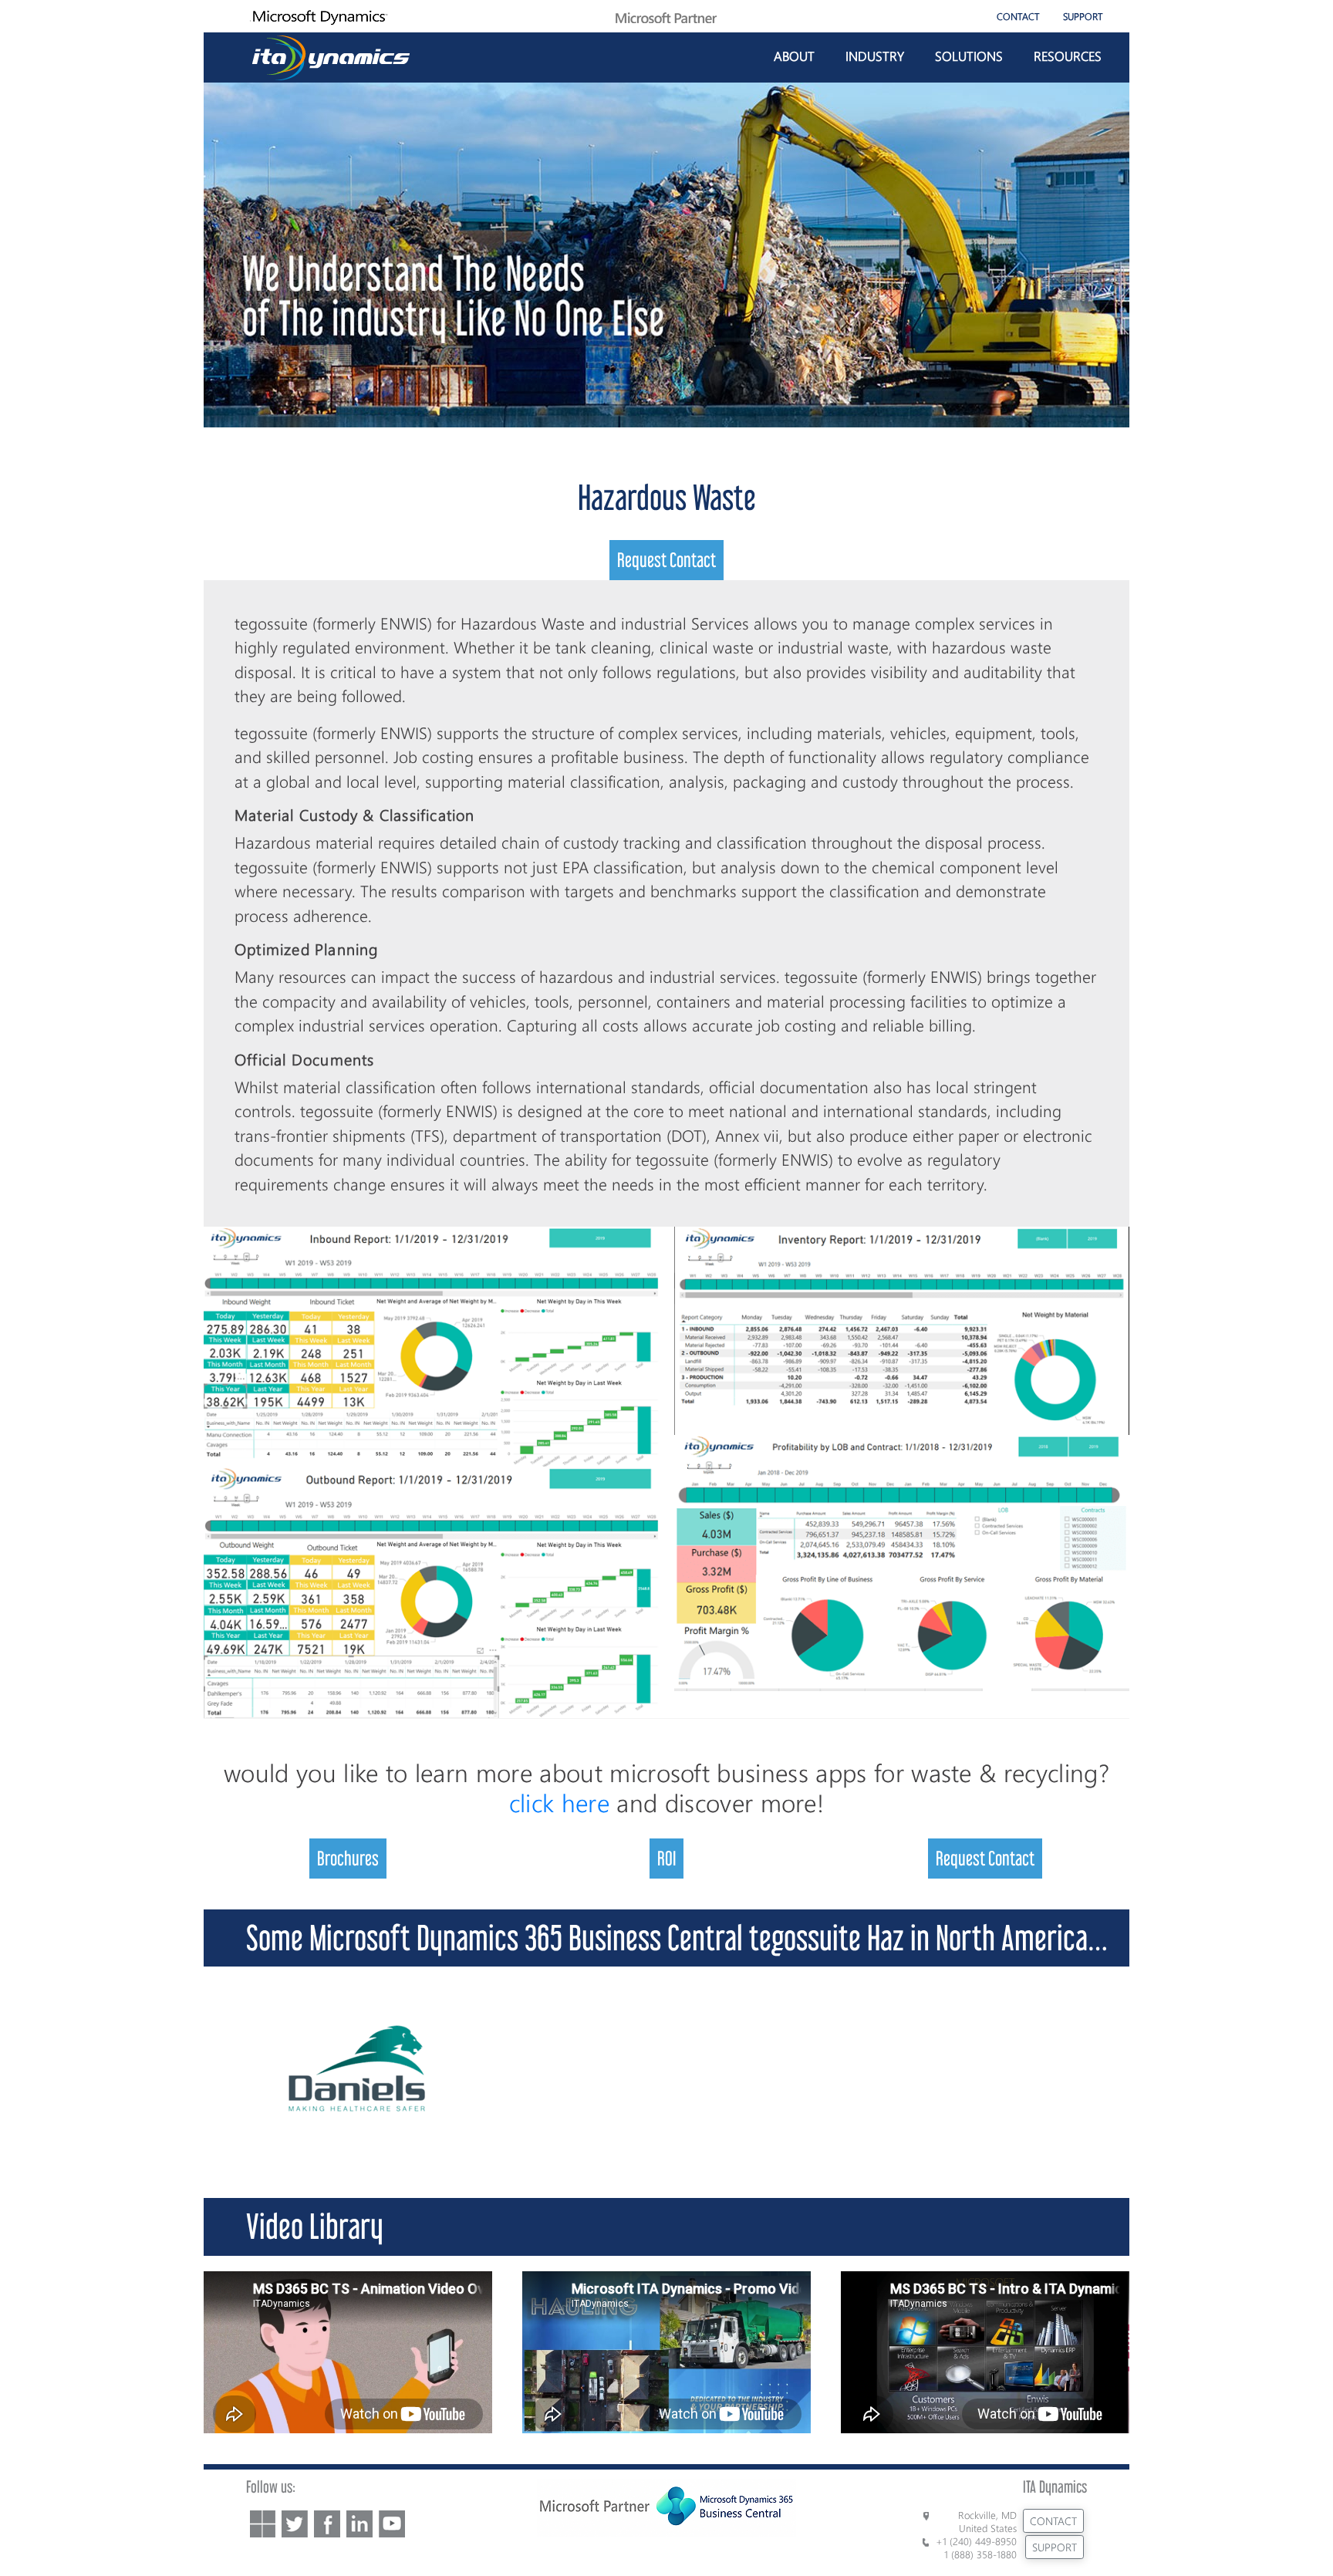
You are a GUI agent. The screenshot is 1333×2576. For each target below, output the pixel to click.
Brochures (348, 1858)
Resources (1068, 56)
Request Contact (666, 560)
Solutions (969, 56)
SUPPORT (1083, 16)
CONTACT (1018, 16)
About (794, 56)
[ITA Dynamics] (331, 55)
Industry (875, 56)
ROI (666, 1858)
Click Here (559, 1802)
